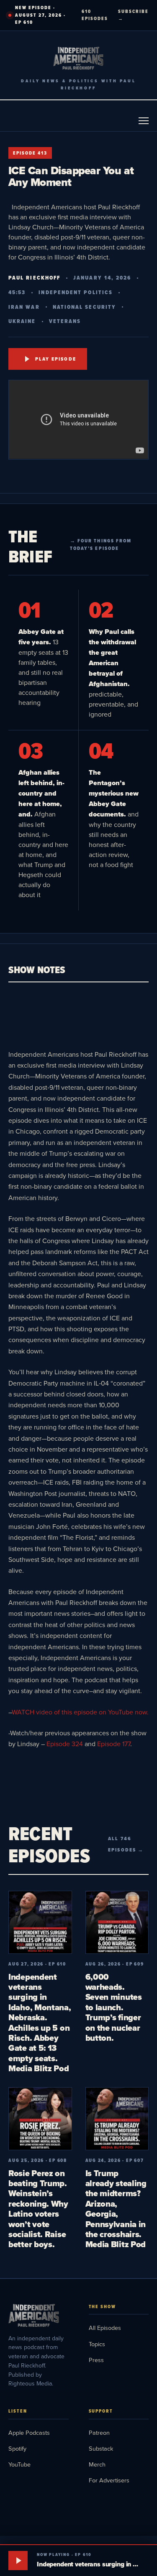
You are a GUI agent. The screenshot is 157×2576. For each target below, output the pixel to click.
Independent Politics (76, 292)
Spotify (17, 2448)
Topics (97, 2344)
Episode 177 (114, 1744)
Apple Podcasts (29, 2432)
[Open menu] (144, 121)
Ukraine (22, 321)
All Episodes (105, 2328)
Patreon (99, 2432)
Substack (101, 2448)
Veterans (65, 321)
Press (96, 2360)
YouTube (19, 2464)
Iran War (24, 307)
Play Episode (56, 359)
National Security (84, 307)
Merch (97, 2464)
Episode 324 (65, 1744)
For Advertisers (109, 2480)
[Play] (18, 2561)
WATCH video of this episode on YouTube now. (80, 1712)
